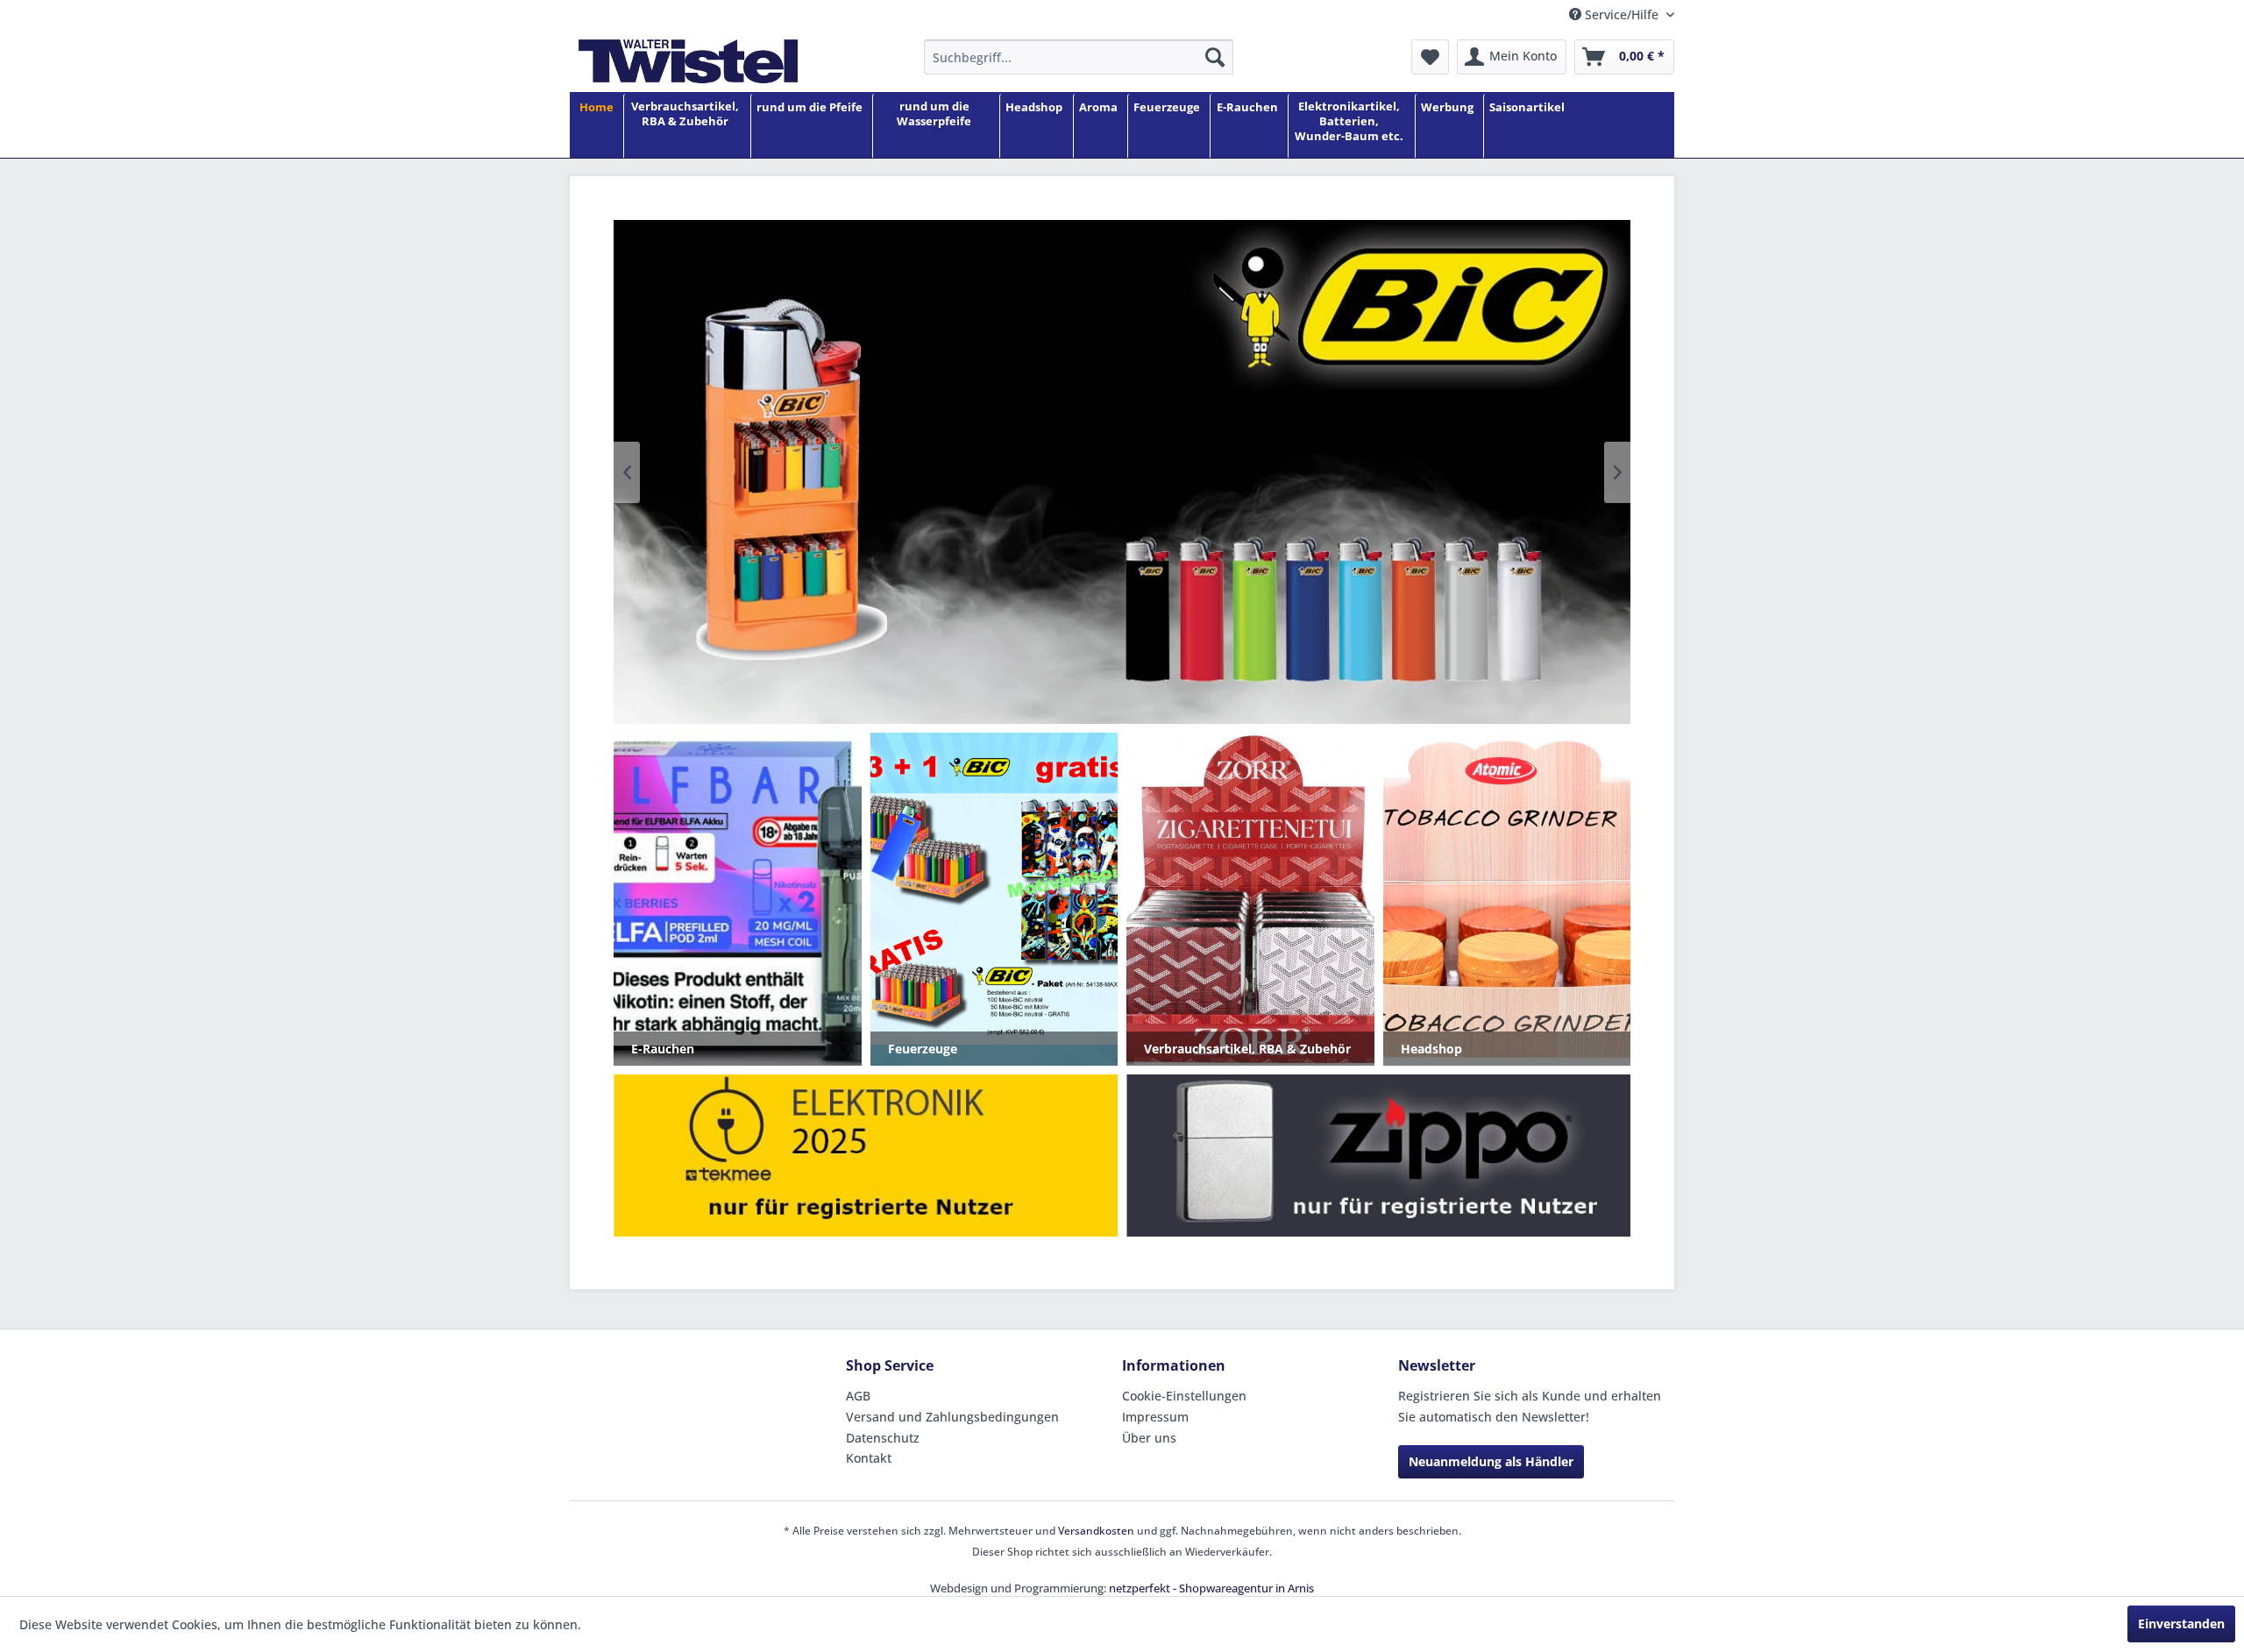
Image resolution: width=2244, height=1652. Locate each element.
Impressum (1155, 1417)
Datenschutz (883, 1438)
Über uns (1149, 1438)
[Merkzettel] (1430, 57)
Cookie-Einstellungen (1184, 1396)
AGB (858, 1396)
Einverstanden (2181, 1624)
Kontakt (869, 1458)
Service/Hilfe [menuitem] (1622, 14)
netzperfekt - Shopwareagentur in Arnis (1211, 1588)
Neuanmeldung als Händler (1491, 1461)
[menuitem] (1079, 57)
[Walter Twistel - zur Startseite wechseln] (688, 61)
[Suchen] (1215, 57)
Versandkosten (1096, 1531)
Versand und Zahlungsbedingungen (952, 1417)
